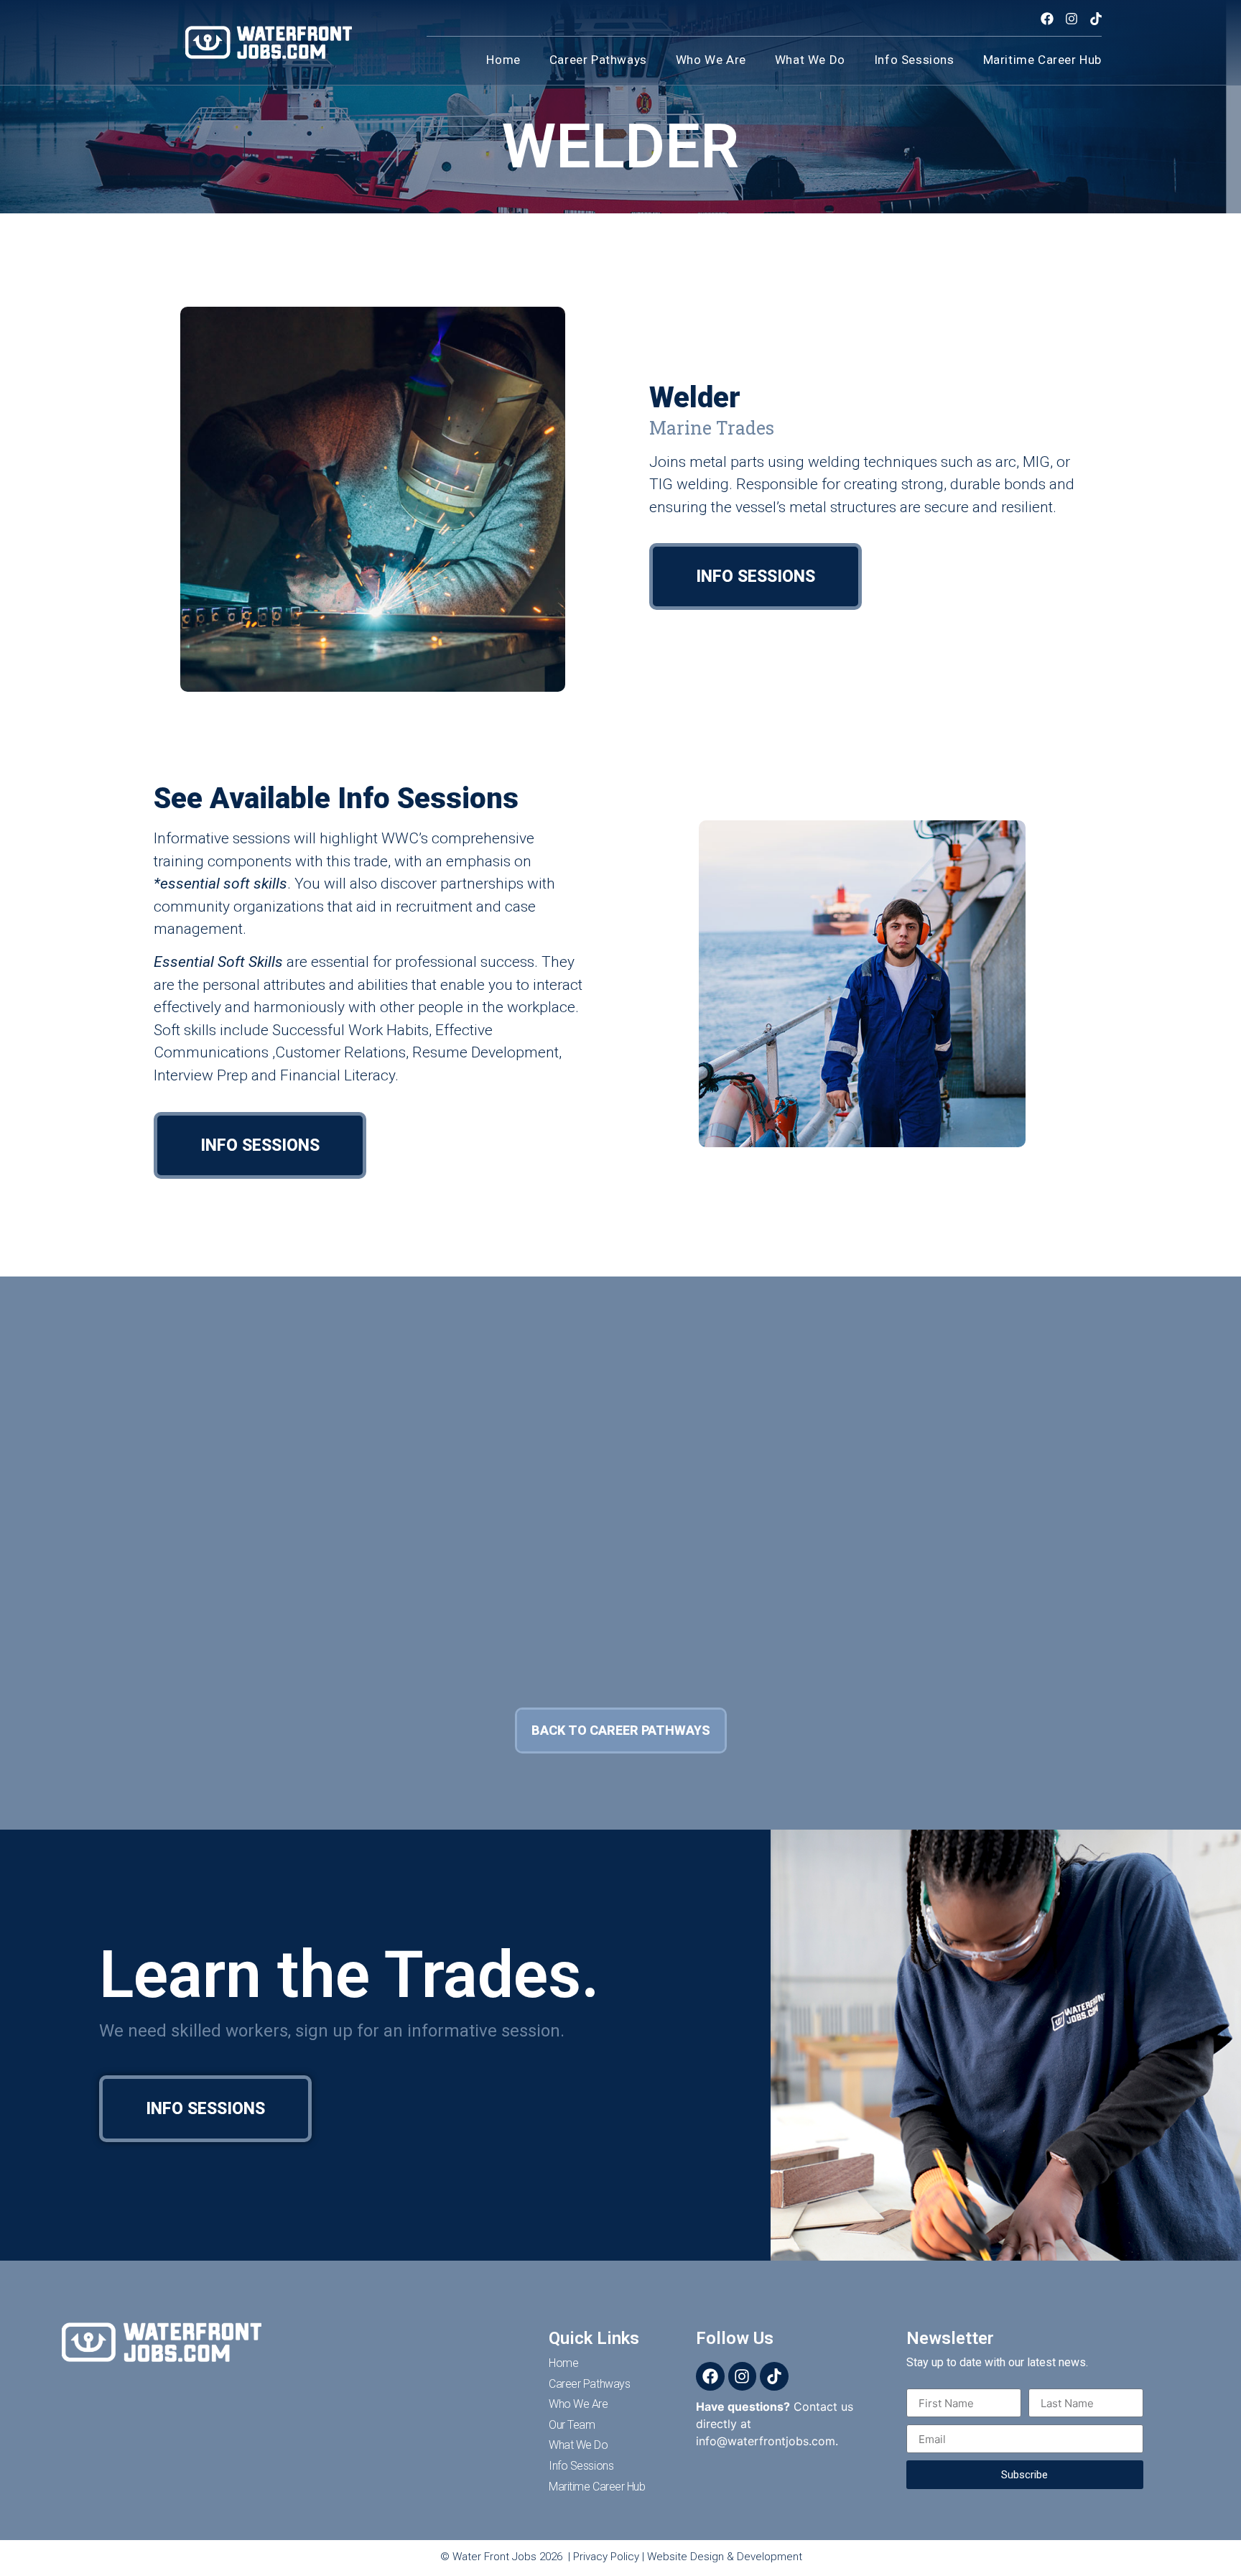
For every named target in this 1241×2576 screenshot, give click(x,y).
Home (503, 60)
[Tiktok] (1096, 19)
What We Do (810, 60)
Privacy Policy (606, 2557)
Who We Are (578, 2404)
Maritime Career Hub (1042, 60)
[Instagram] (1071, 19)
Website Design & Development (725, 2557)
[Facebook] (1047, 19)
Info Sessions (914, 60)
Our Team (572, 2425)
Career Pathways (598, 60)
